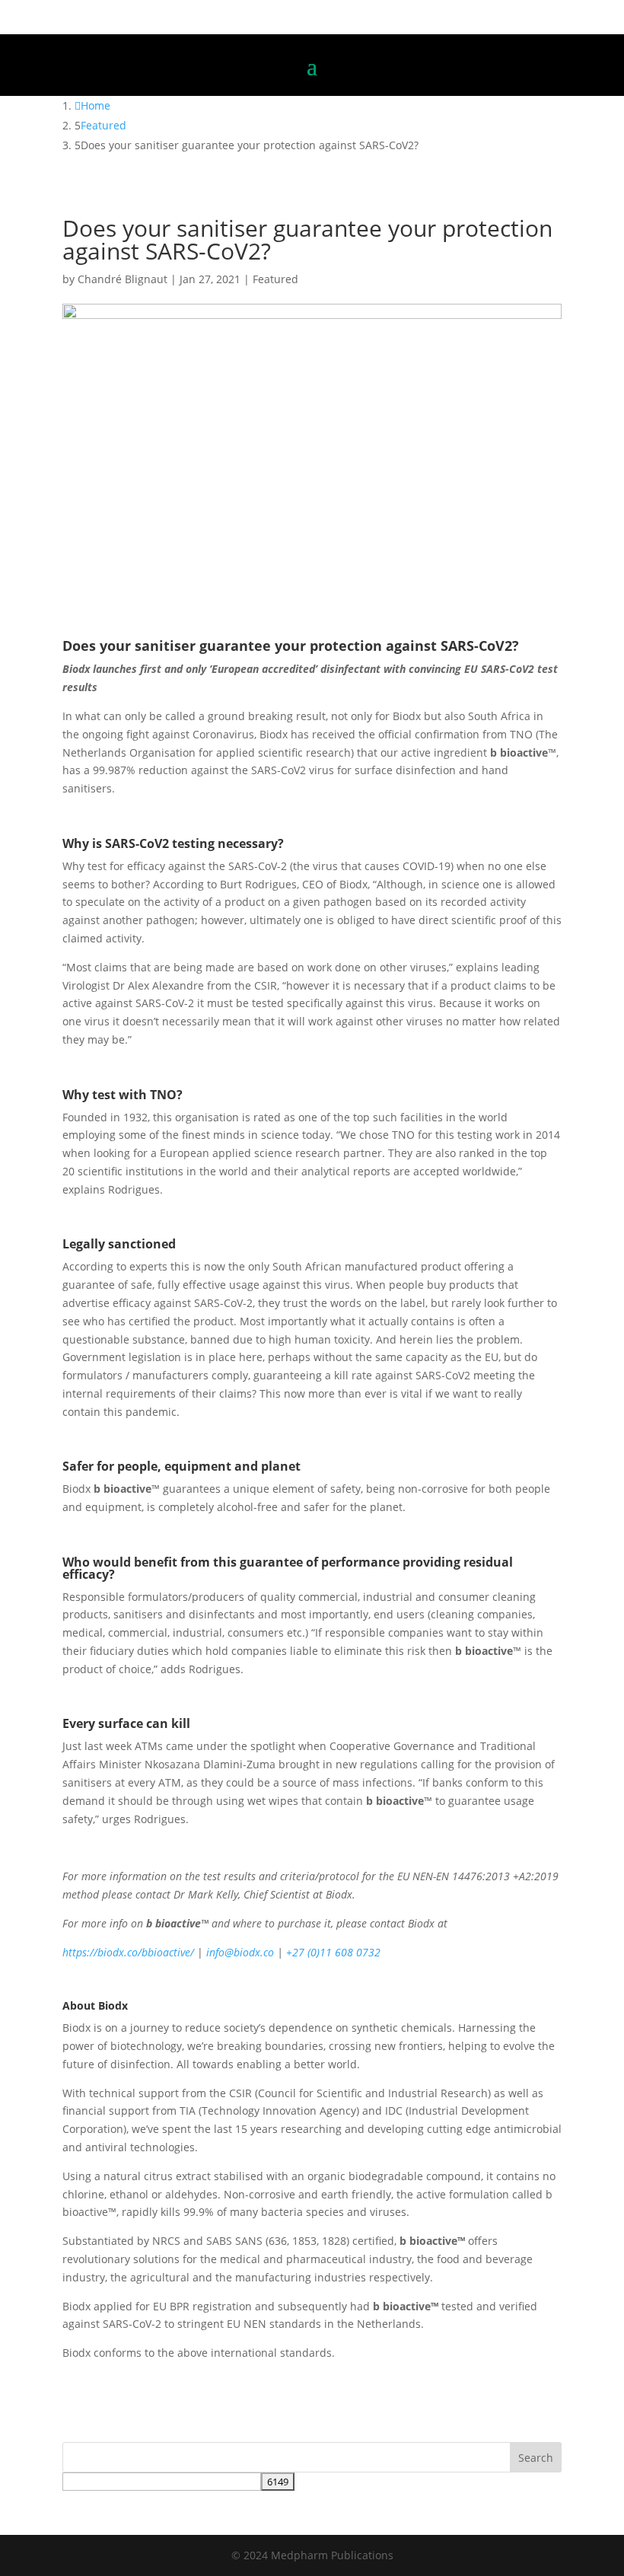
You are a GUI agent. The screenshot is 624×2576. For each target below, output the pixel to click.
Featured (275, 279)
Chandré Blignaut (123, 279)
